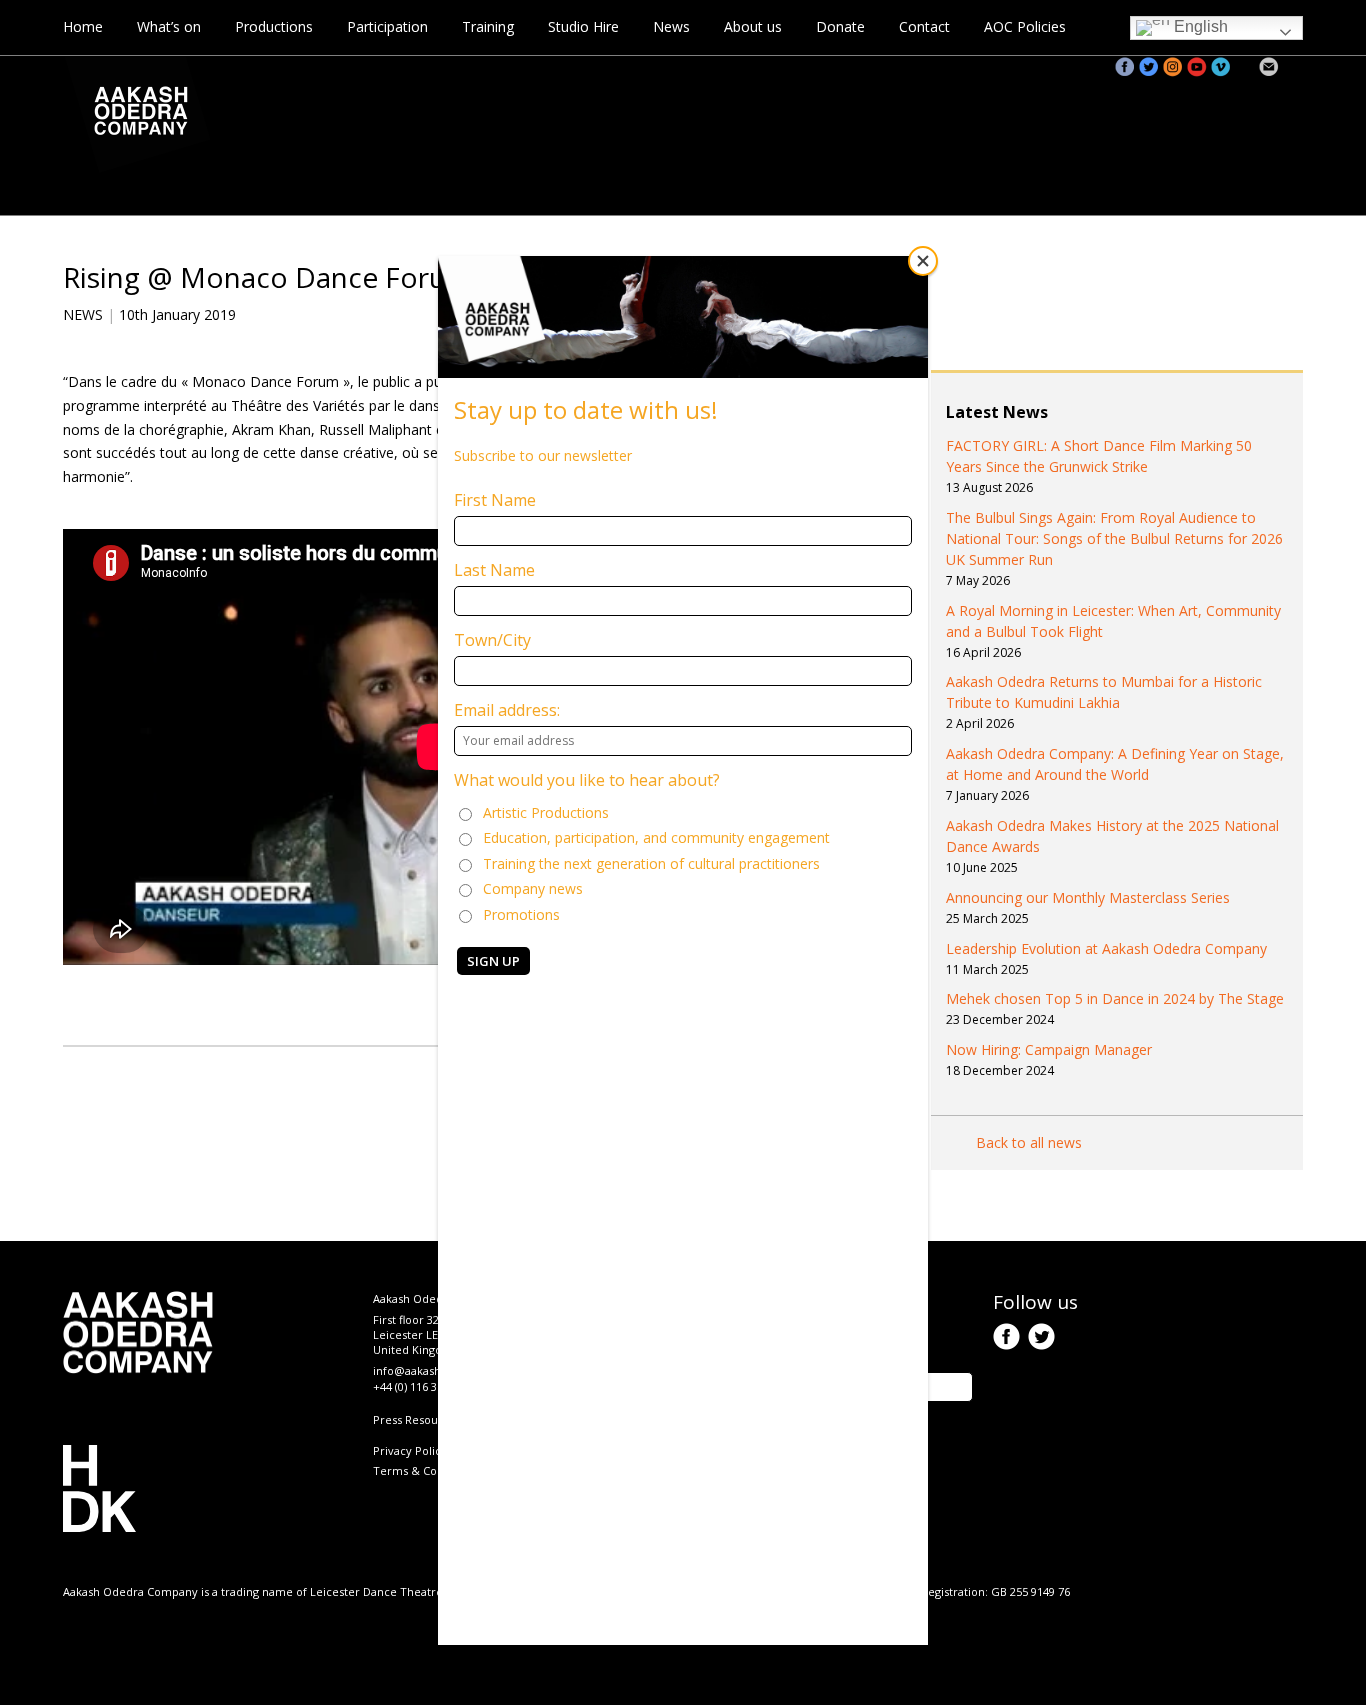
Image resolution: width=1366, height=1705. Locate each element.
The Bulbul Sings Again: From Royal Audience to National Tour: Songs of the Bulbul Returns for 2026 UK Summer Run (1114, 538)
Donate (840, 26)
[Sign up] (1269, 67)
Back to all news (1029, 1142)
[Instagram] (1173, 67)
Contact (924, 26)
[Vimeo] (1221, 67)
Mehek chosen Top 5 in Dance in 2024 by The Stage (1115, 998)
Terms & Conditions (426, 1470)
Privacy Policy (410, 1450)
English (1199, 26)
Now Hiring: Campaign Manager (1049, 1049)
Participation (387, 26)
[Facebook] (1125, 67)
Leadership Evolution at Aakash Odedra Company (1106, 948)
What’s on (169, 26)
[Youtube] (1197, 67)
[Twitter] (1149, 67)
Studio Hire (583, 26)
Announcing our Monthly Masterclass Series (1088, 897)
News (671, 26)
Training (488, 26)
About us (753, 26)
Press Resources (417, 1419)
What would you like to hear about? (587, 780)
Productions (274, 26)
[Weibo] (1245, 67)
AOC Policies (1025, 26)
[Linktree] (1293, 67)
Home (83, 26)
